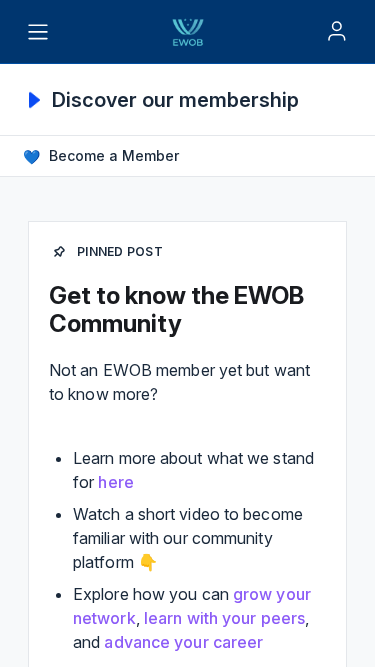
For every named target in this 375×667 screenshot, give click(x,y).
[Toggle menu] (38, 32)
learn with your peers (224, 618)
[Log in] (337, 31)
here (115, 482)
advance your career (183, 642)
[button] (103, 156)
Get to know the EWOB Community (176, 309)
